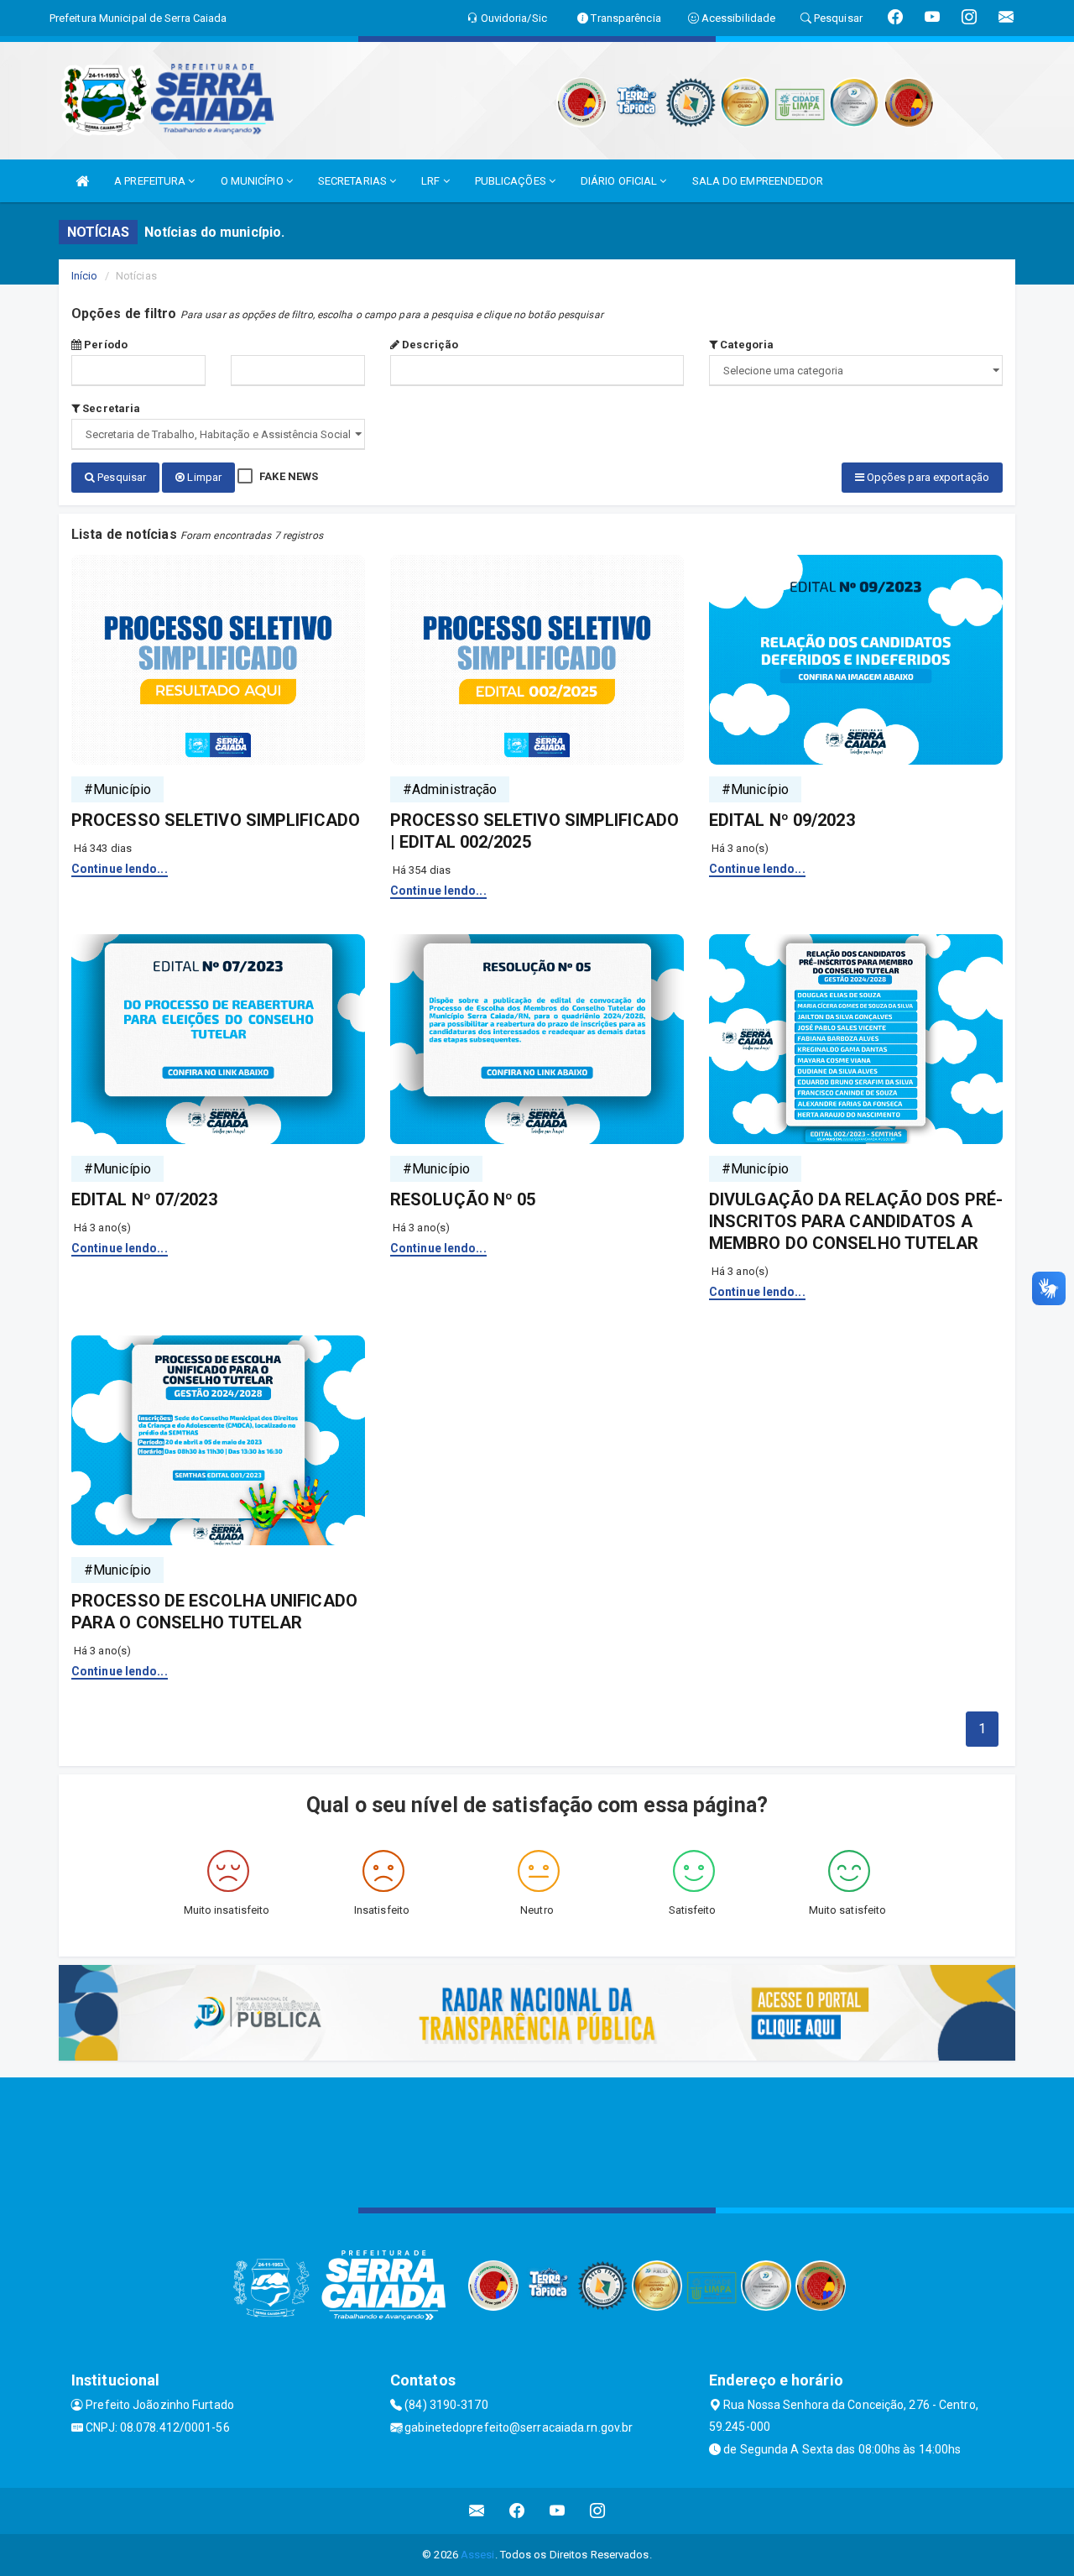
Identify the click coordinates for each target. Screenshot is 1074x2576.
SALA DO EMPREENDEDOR (758, 181)
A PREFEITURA (151, 181)
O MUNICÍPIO (253, 181)
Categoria (746, 345)
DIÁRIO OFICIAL (620, 181)
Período (104, 345)
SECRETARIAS (354, 181)
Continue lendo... (120, 869)
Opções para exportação (927, 477)
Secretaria (110, 408)
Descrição (429, 345)
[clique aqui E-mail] (477, 2511)
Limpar (203, 477)
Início (85, 276)
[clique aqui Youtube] (558, 2511)
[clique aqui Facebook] (517, 2511)
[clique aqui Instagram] (598, 2511)
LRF (432, 181)
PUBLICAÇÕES (512, 181)
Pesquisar (120, 477)
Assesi (478, 2555)
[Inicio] (82, 181)
